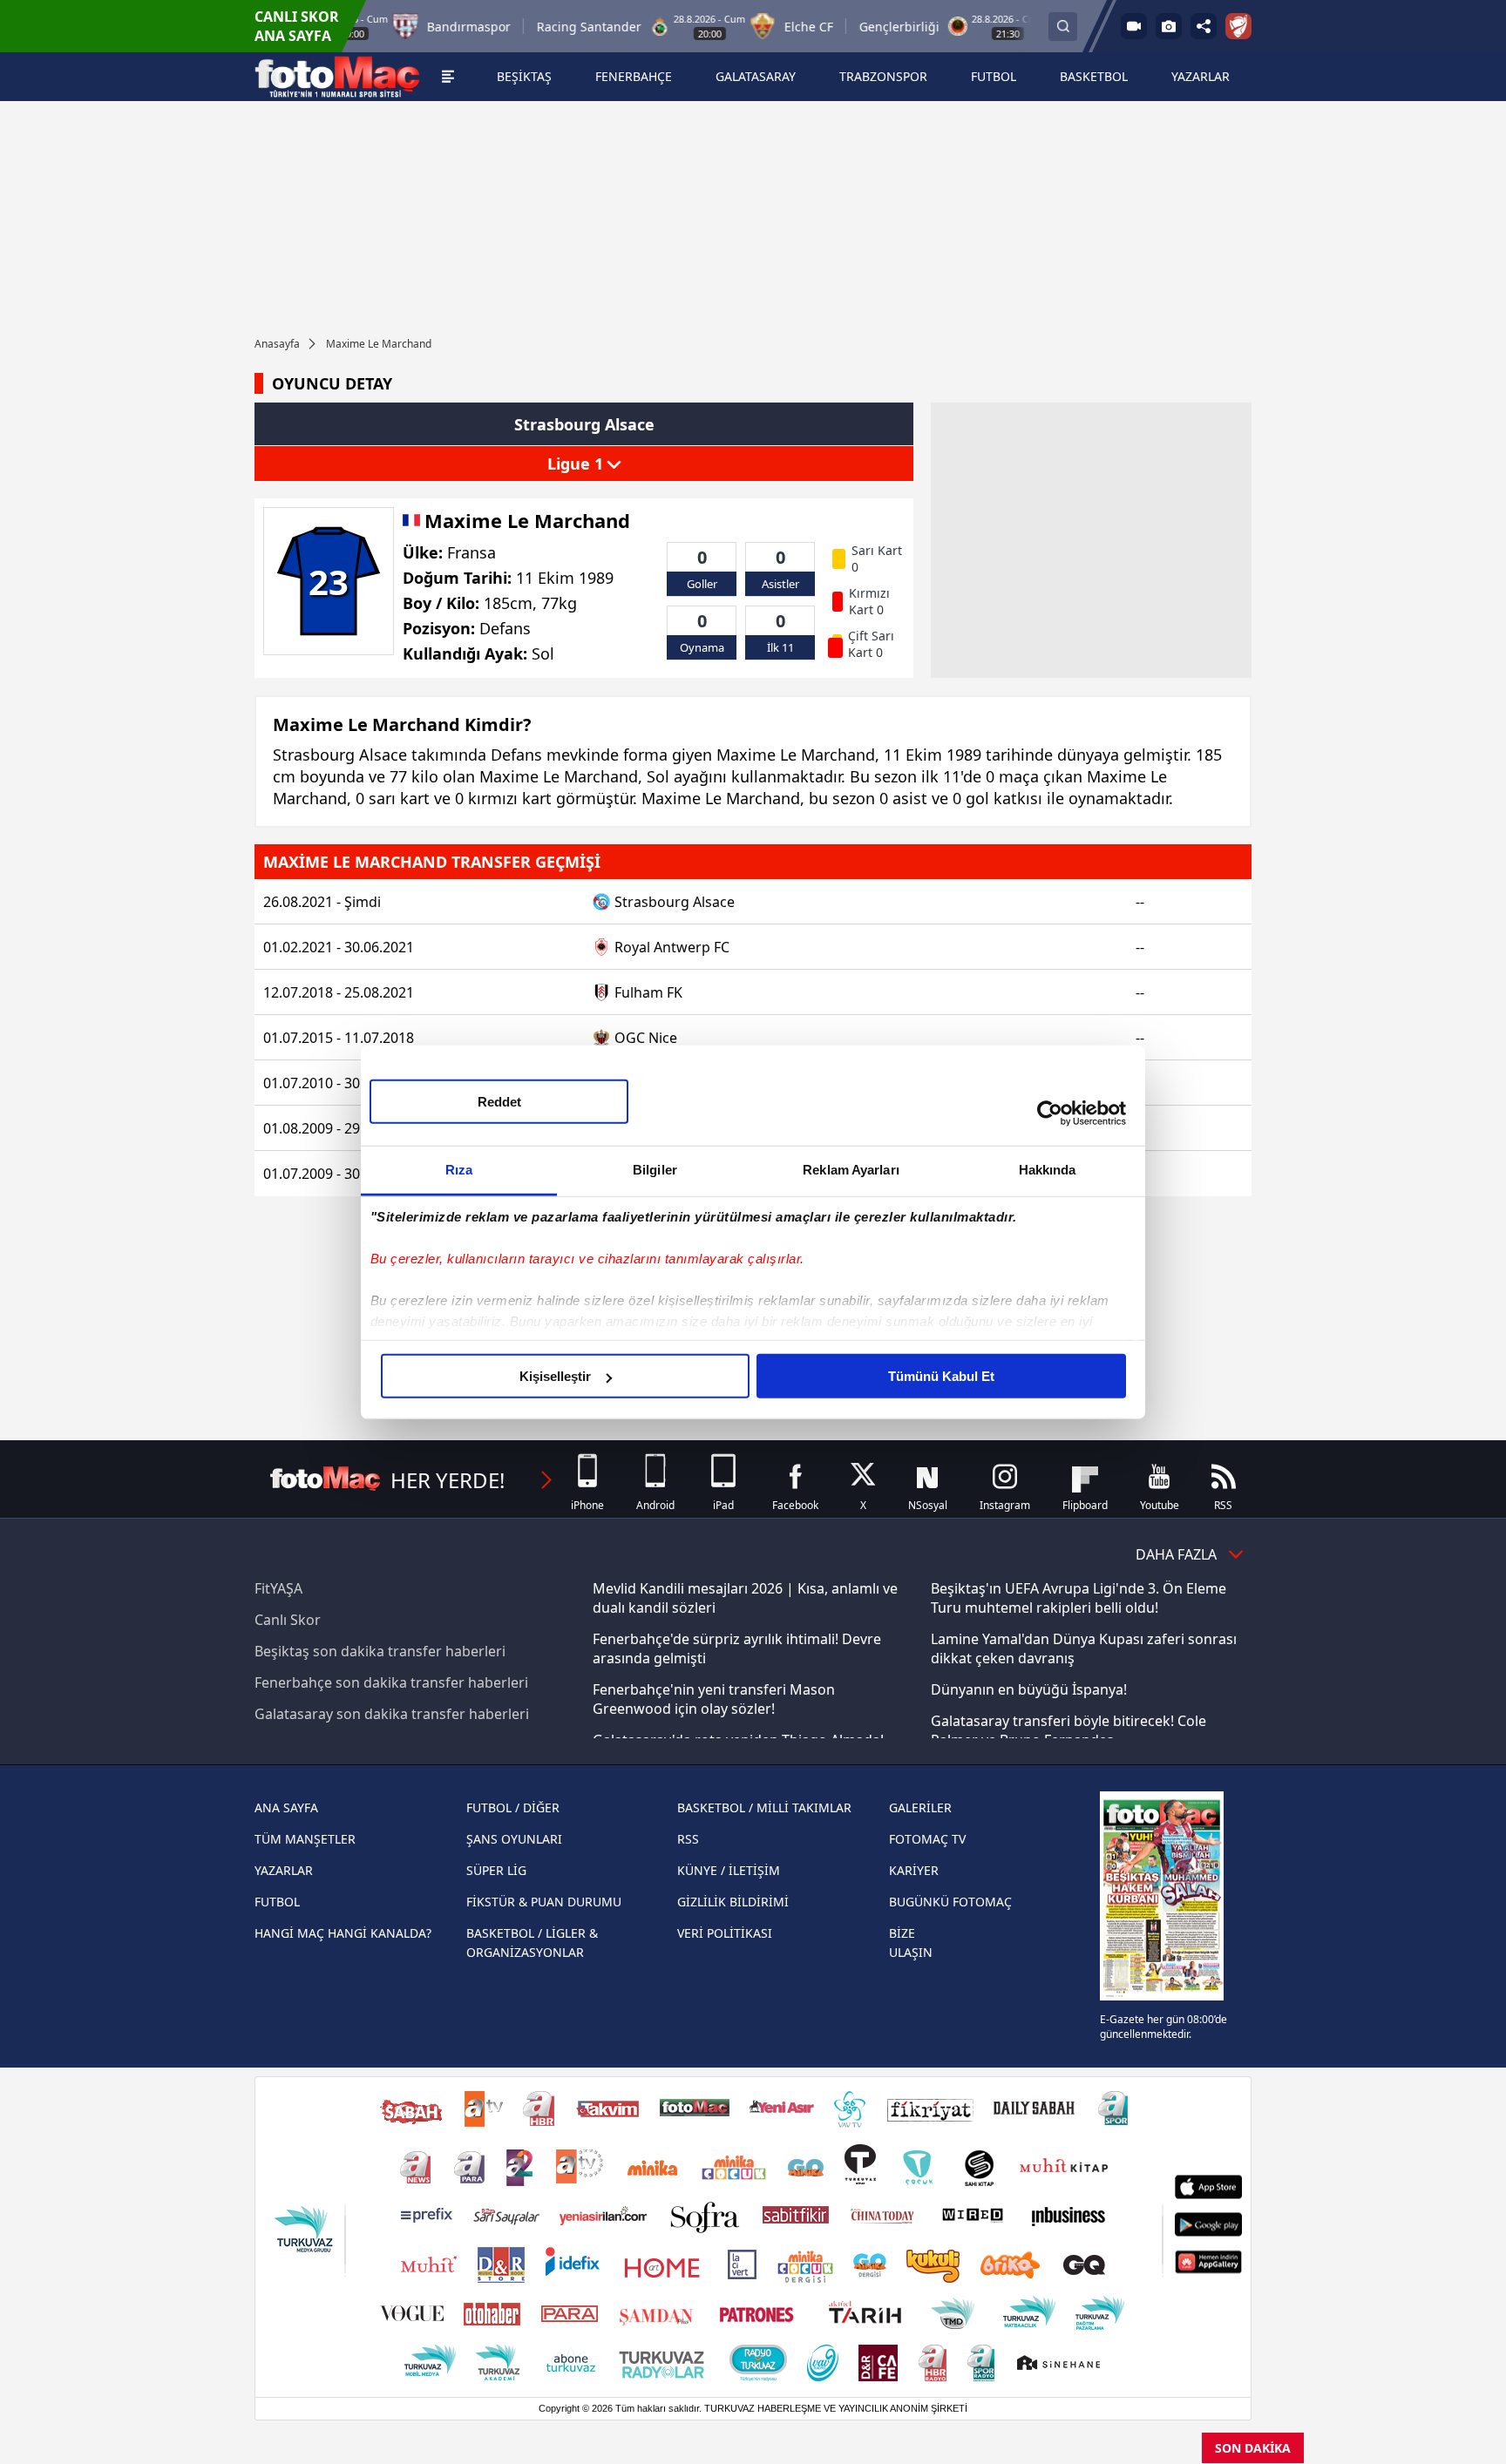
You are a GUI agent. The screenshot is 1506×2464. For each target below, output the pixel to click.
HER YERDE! (448, 1480)
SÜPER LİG (496, 1870)
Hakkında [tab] (1048, 1170)
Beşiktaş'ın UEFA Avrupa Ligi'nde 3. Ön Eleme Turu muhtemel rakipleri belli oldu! (1079, 1598)
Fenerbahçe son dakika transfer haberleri (391, 1682)
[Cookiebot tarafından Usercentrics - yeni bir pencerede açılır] (1050, 1113)
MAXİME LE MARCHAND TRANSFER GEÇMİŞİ (432, 862)
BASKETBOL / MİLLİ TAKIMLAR (764, 1807)
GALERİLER (920, 1807)
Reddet (499, 1102)
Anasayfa (277, 344)
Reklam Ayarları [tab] (851, 1170)
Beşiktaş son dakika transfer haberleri (380, 1651)
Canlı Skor (288, 1620)
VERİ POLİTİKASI (725, 1933)
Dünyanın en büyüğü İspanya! (1029, 1689)
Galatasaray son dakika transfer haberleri (392, 1714)
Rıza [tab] (459, 1170)
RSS (688, 1839)
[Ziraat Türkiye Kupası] (1238, 26)
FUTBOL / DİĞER (513, 1807)
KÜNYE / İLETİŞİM (729, 1870)
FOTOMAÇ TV (927, 1839)
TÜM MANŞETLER (305, 1839)
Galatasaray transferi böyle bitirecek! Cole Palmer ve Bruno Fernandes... (1068, 1730)
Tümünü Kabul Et (941, 1376)
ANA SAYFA (286, 1807)
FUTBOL (277, 1902)
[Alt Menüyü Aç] (448, 77)
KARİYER (914, 1870)
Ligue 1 (577, 464)
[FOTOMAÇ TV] (1134, 26)
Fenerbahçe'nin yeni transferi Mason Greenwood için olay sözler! (714, 1699)
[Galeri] (1169, 26)
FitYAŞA (278, 1588)
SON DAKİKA (1253, 2448)
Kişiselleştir (555, 1376)
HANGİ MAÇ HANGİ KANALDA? (343, 1933)
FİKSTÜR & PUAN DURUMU (544, 1902)
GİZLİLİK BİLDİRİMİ (733, 1902)
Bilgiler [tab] (655, 1170)
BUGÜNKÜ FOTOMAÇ (950, 1902)
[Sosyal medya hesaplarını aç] (1204, 26)
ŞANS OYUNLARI (514, 1839)
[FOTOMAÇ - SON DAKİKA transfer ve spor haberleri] (337, 77)
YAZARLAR (284, 1870)
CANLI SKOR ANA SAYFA (297, 26)
